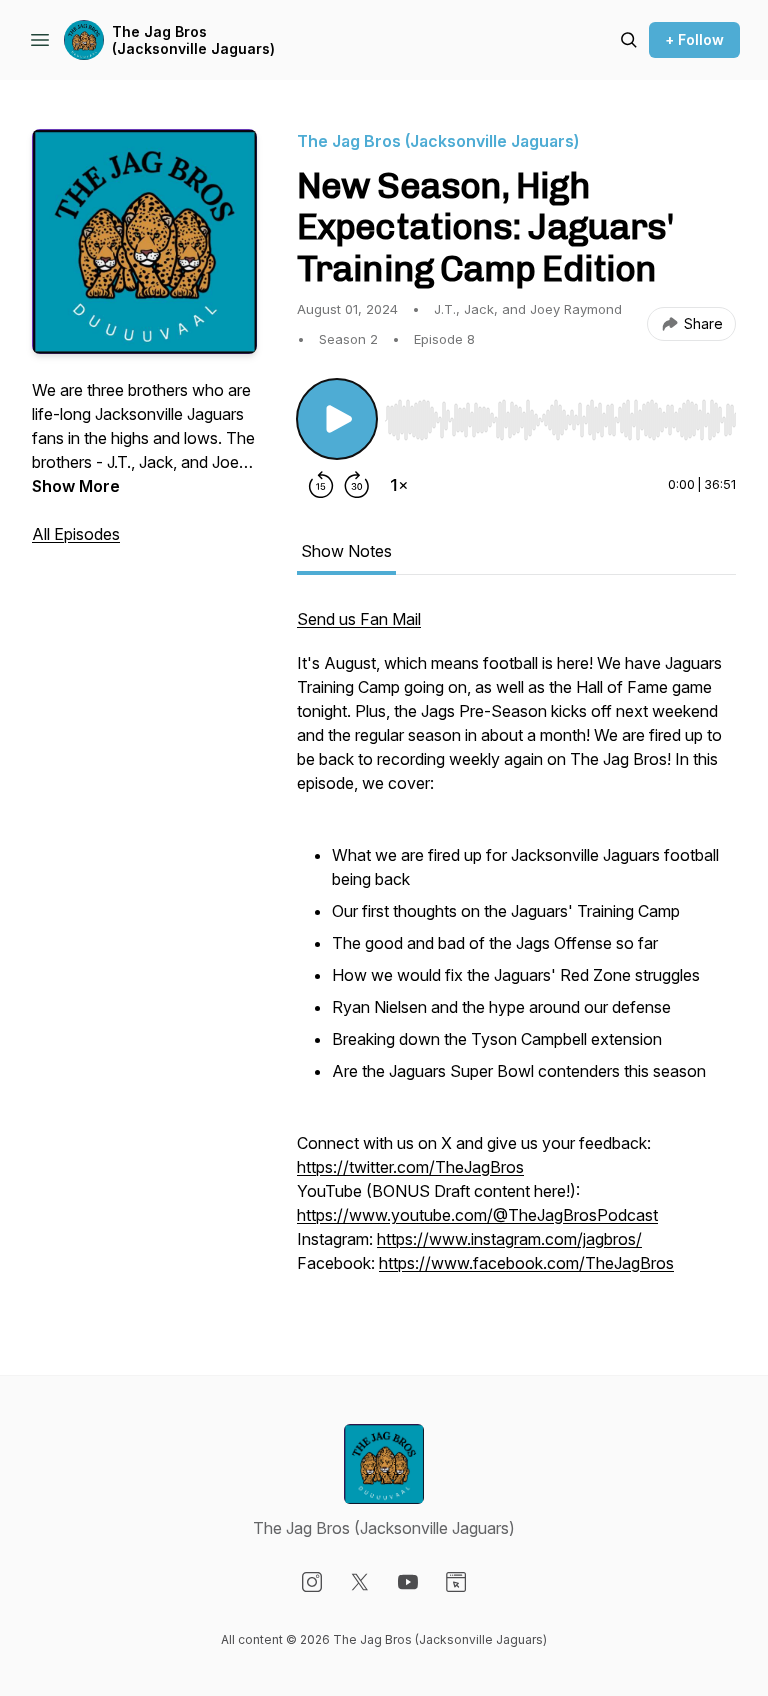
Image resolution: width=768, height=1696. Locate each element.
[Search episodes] (629, 40)
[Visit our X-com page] (360, 1582)
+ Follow (694, 39)
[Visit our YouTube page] (408, 1582)
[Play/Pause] (337, 419)
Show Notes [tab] (346, 551)
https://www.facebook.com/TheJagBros (526, 1263)
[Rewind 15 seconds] (321, 485)
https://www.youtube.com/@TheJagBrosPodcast (477, 1215)
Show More (76, 486)
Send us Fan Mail (359, 619)
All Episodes (76, 534)
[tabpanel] (516, 951)
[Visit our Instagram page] (312, 1582)
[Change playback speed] (399, 485)
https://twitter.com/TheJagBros (410, 1167)
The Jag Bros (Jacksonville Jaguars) (193, 40)
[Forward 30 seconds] (357, 485)
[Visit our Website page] (456, 1582)
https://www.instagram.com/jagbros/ (509, 1239)
